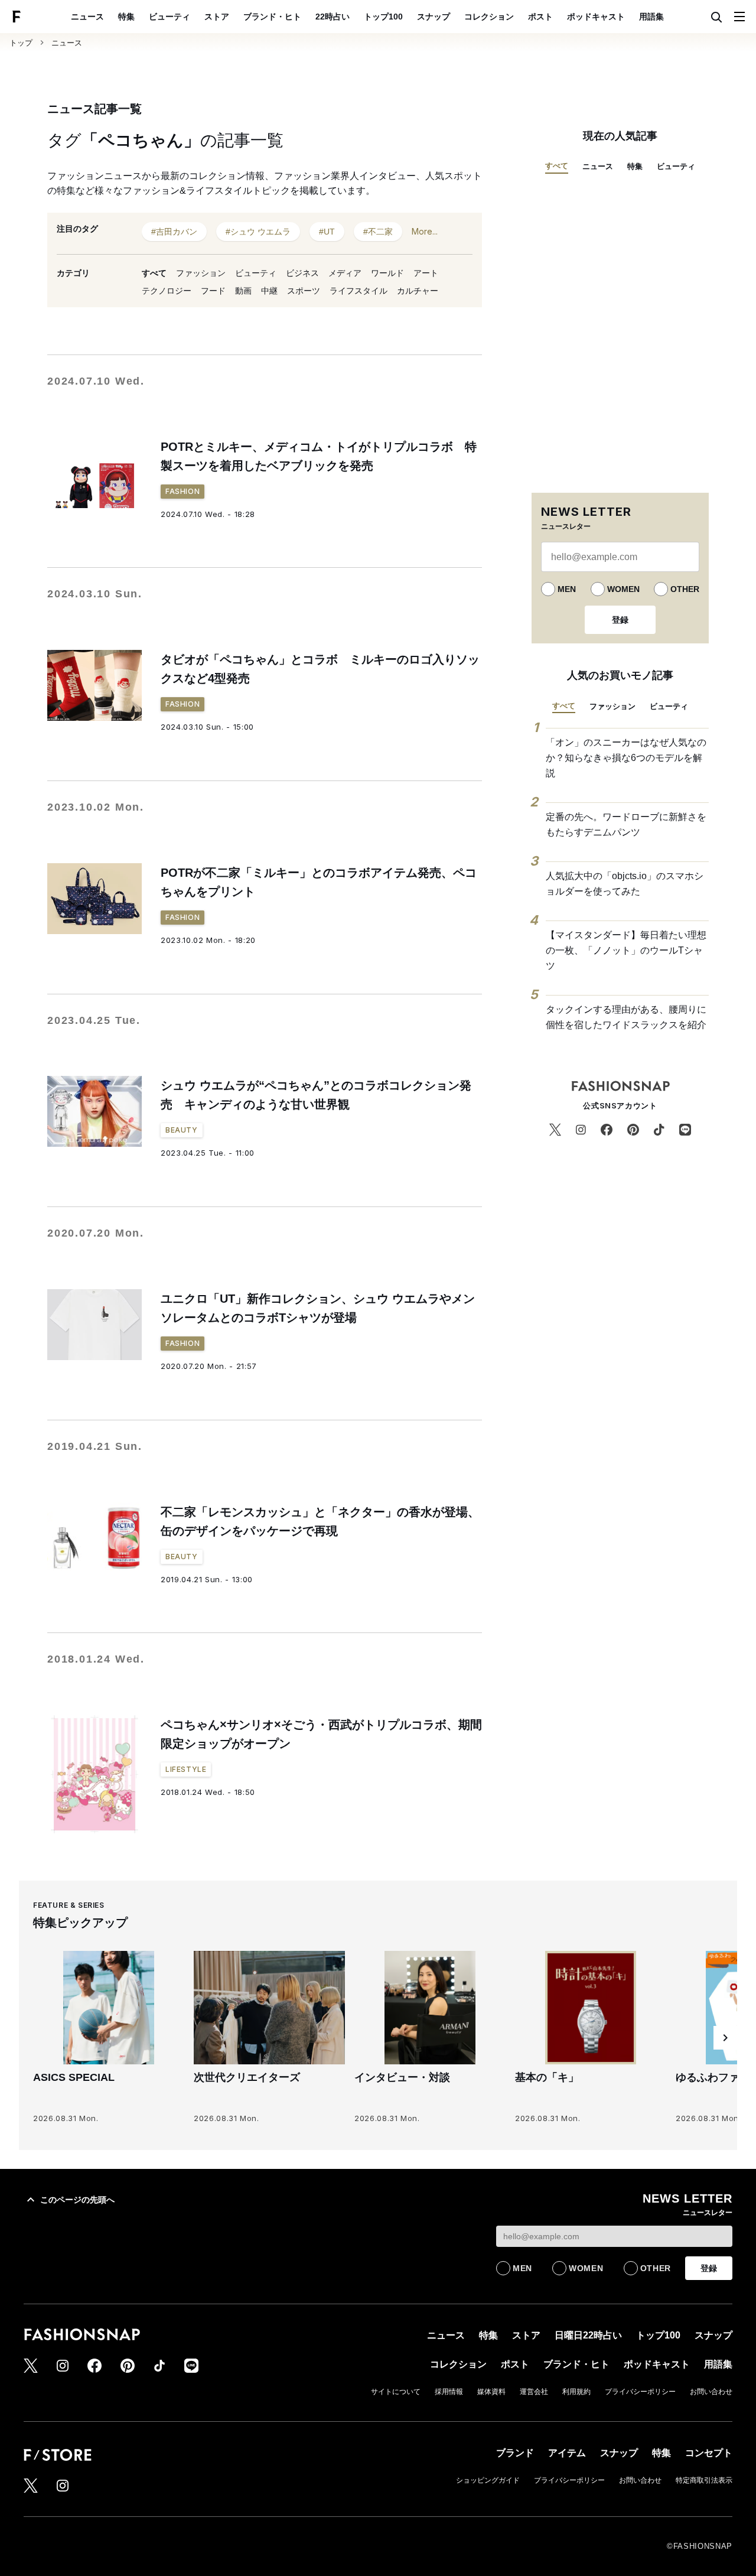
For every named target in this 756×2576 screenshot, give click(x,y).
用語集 (651, 17)
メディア (345, 273)
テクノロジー (167, 291)
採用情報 (449, 2392)
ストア (217, 17)
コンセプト (709, 2453)
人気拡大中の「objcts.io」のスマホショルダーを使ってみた (625, 884)
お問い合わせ (711, 2392)
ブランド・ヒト (272, 17)
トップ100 (383, 17)
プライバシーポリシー (640, 2392)
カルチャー (418, 291)
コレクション (489, 17)
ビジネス (302, 273)
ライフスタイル (359, 291)
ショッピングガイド (488, 2480)
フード (213, 291)
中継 (269, 291)
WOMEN (623, 589)
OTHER (685, 589)
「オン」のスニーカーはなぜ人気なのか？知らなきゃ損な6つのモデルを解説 (626, 757)
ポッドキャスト (596, 17)
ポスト (540, 17)
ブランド (515, 2453)
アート (426, 273)
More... (425, 231)
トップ (21, 43)
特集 (126, 17)
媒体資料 (491, 2392)
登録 (620, 620)
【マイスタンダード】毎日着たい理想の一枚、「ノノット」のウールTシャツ (626, 950)
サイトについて (396, 2392)
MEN (567, 589)
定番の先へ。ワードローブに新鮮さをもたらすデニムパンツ (626, 824)
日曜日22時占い (588, 2335)
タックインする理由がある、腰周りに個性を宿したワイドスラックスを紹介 (626, 1017)
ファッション (201, 273)
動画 (243, 291)
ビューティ (170, 17)
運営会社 (534, 2392)
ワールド (387, 273)
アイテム (567, 2453)
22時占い (333, 17)
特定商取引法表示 (704, 2480)
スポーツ (304, 291)
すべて (154, 273)
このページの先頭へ (77, 2200)
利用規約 (576, 2392)
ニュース (87, 17)
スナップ (434, 17)
